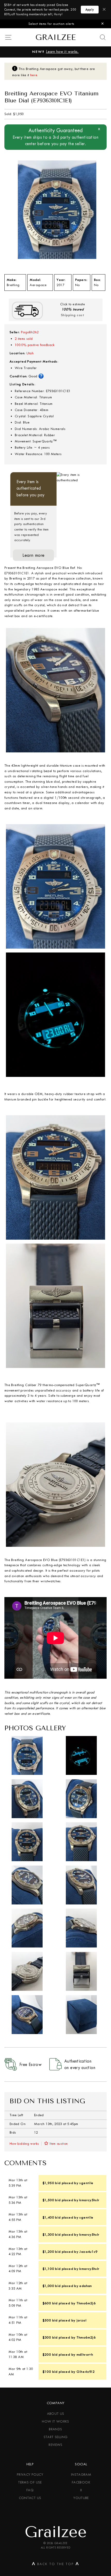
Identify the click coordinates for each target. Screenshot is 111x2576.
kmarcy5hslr (89, 2200)
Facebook (81, 2482)
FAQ (30, 2490)
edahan (85, 2286)
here (34, 75)
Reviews (55, 2445)
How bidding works (24, 2144)
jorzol (81, 2320)
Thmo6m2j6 (86, 2303)
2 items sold (24, 339)
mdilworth (85, 2354)
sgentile (86, 2183)
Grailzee (55, 37)
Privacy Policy (30, 2475)
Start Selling (56, 2437)
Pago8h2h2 (30, 332)
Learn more (34, 555)
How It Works (55, 2421)
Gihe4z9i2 (85, 2372)
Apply (90, 10)
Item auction (59, 2144)
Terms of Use (30, 2482)
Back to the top (55, 2565)
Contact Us (30, 2498)
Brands (55, 2429)
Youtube (81, 2498)
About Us (56, 2414)
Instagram (81, 2475)
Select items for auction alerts (51, 24)
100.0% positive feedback (35, 345)
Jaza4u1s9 (88, 2252)
